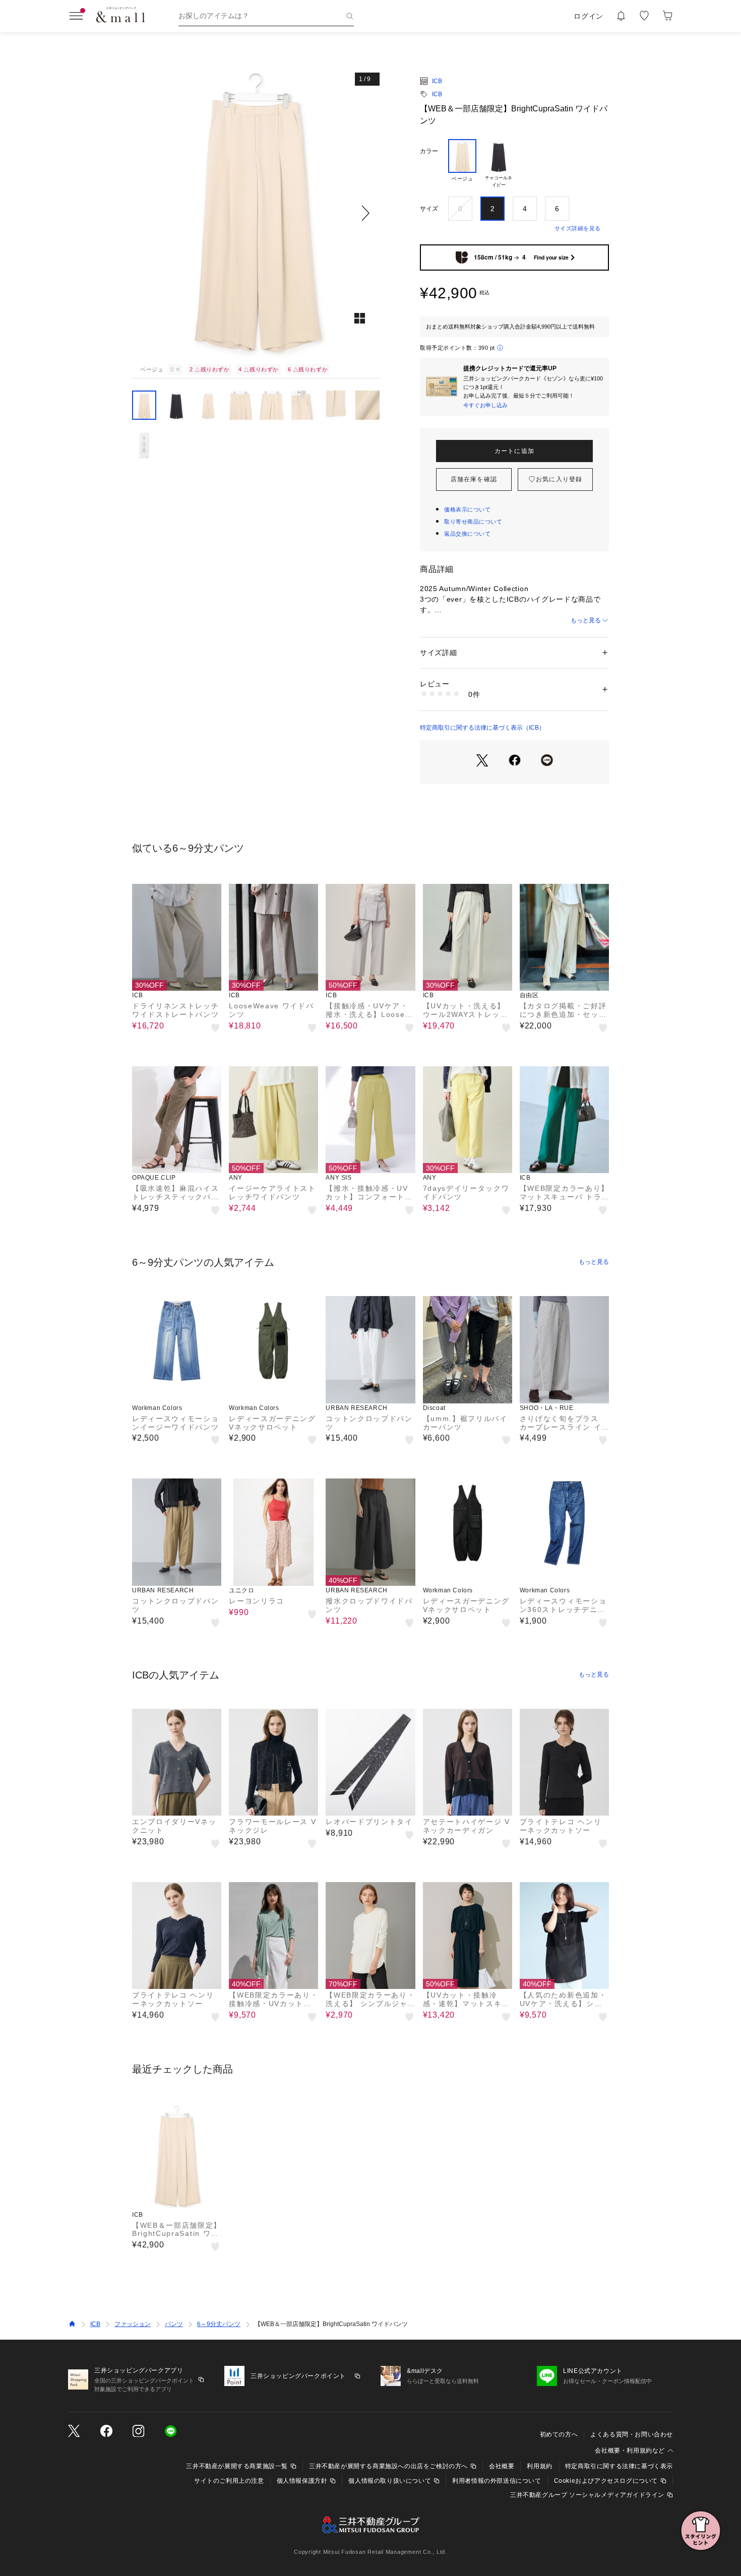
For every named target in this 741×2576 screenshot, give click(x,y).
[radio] (462, 164)
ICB (437, 81)
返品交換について (467, 534)
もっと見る (586, 620)
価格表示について (467, 509)
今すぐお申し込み (485, 405)
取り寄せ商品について (473, 522)
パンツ (174, 2324)
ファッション (133, 2324)
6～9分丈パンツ (219, 2324)
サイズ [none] (429, 209)
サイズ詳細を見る (578, 228)
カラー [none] (429, 151)
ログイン (589, 16)
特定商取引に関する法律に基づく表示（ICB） (482, 728)
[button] (256, 213)
